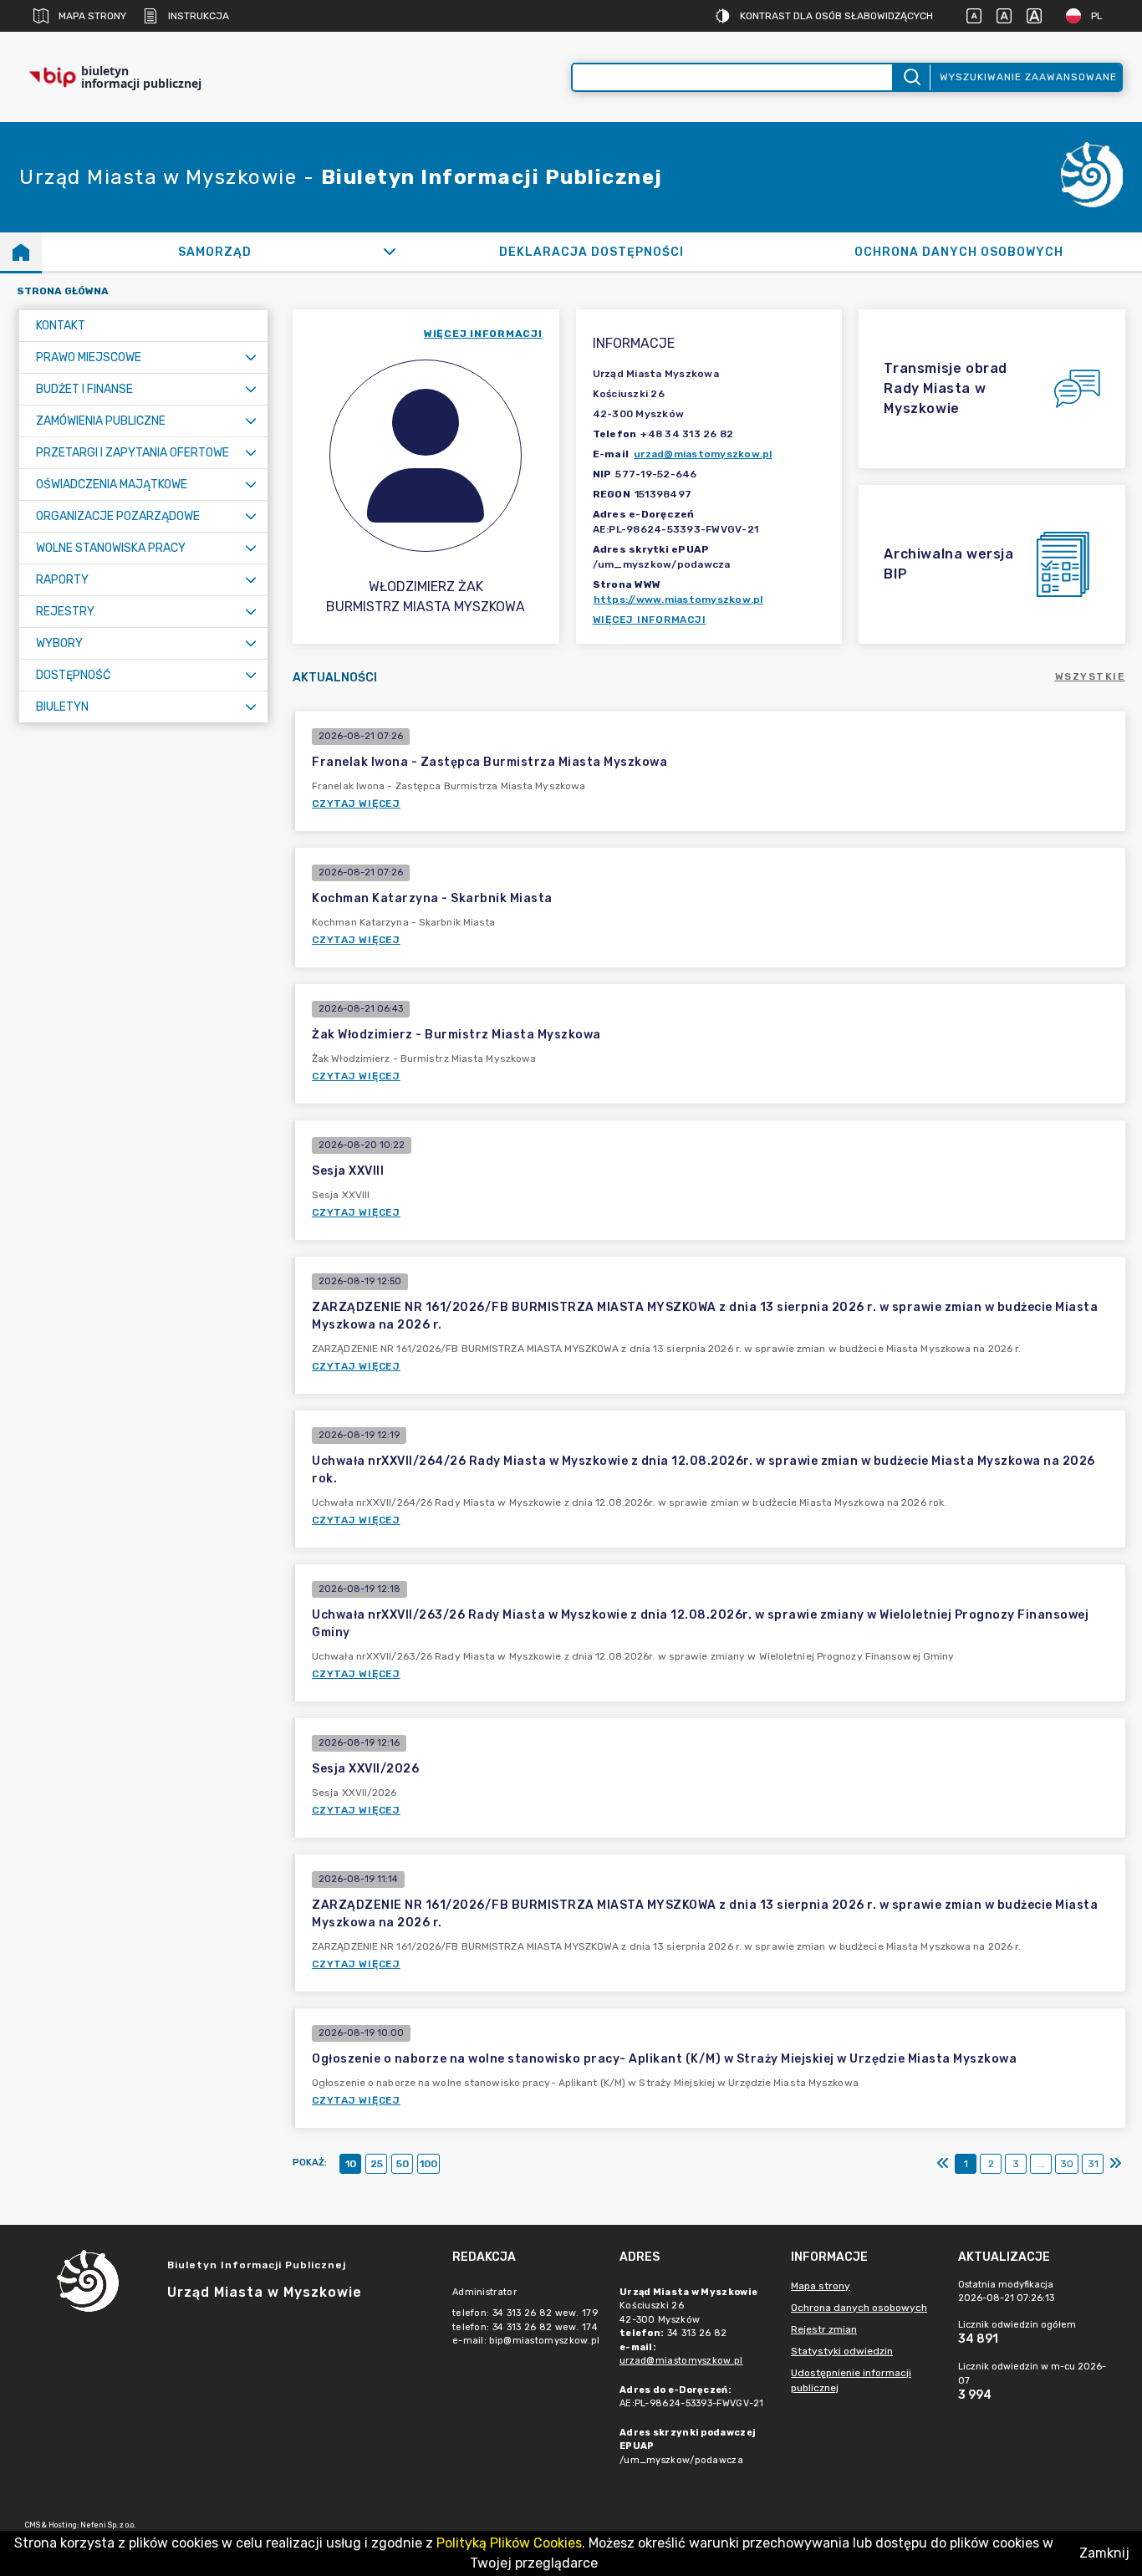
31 (1093, 2164)
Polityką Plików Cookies (509, 2543)
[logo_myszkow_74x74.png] (1092, 178)
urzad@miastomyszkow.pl (703, 454)
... (1041, 2164)
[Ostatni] (1115, 2164)
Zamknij (1104, 2553)
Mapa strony (92, 16)
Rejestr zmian (824, 2329)
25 (377, 2164)
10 (351, 2164)
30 (1067, 2164)
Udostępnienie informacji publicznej (851, 2380)
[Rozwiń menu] (251, 357)
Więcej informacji (650, 620)
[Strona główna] (21, 252)
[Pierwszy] (943, 2164)
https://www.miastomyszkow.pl (678, 599)
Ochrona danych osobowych (859, 2308)
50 (403, 2164)
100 (428, 2164)
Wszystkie (1091, 676)
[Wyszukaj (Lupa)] (911, 77)
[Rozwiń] (390, 252)
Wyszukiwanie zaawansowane (1028, 77)
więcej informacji (483, 334)
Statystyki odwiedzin (842, 2351)
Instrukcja (199, 16)
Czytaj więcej (356, 803)
